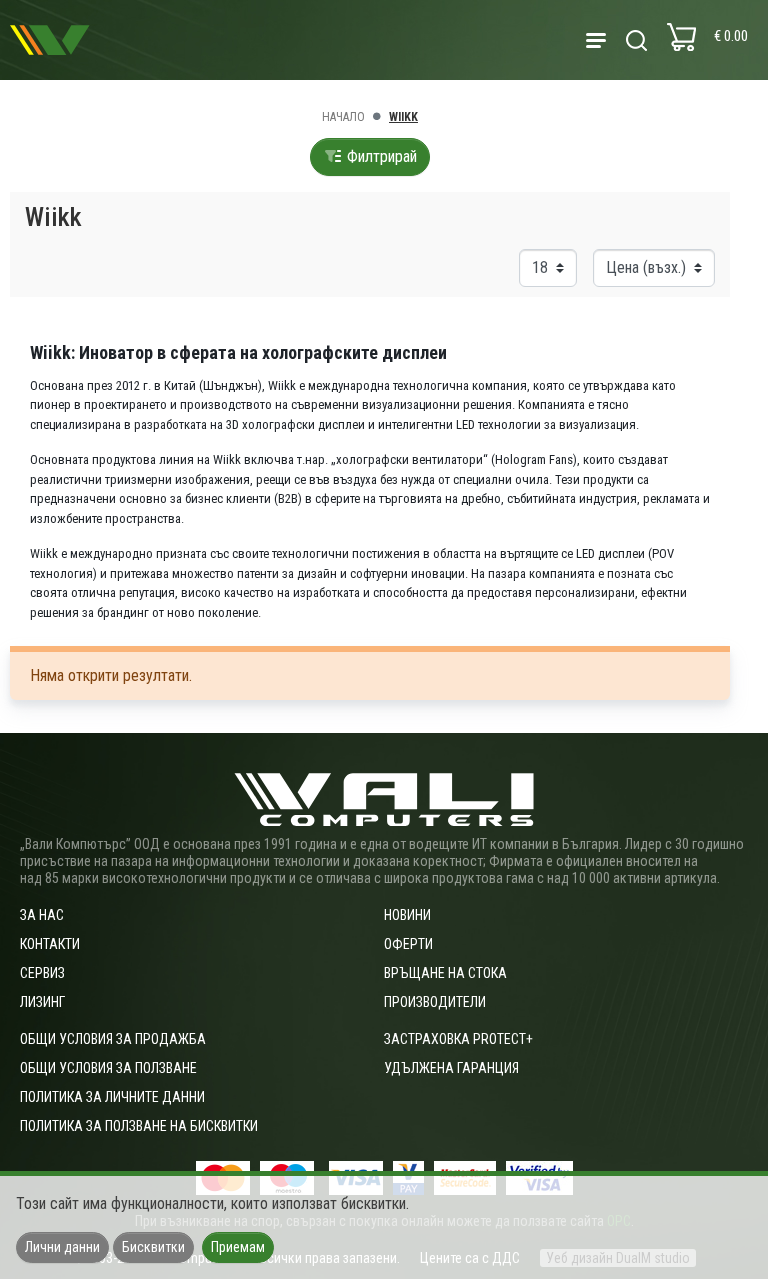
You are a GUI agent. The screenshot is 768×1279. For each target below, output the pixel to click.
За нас (42, 915)
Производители (435, 1002)
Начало (343, 117)
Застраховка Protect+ (458, 1039)
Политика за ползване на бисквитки (139, 1126)
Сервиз (42, 973)
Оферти (408, 944)
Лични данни (62, 1247)
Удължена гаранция (451, 1068)
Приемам (238, 1247)
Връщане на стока (445, 973)
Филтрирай (380, 156)
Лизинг (42, 1002)
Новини (407, 915)
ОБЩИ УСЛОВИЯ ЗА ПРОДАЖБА (113, 1039)
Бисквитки (153, 1247)
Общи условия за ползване (108, 1068)
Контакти (50, 944)
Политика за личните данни (112, 1097)
